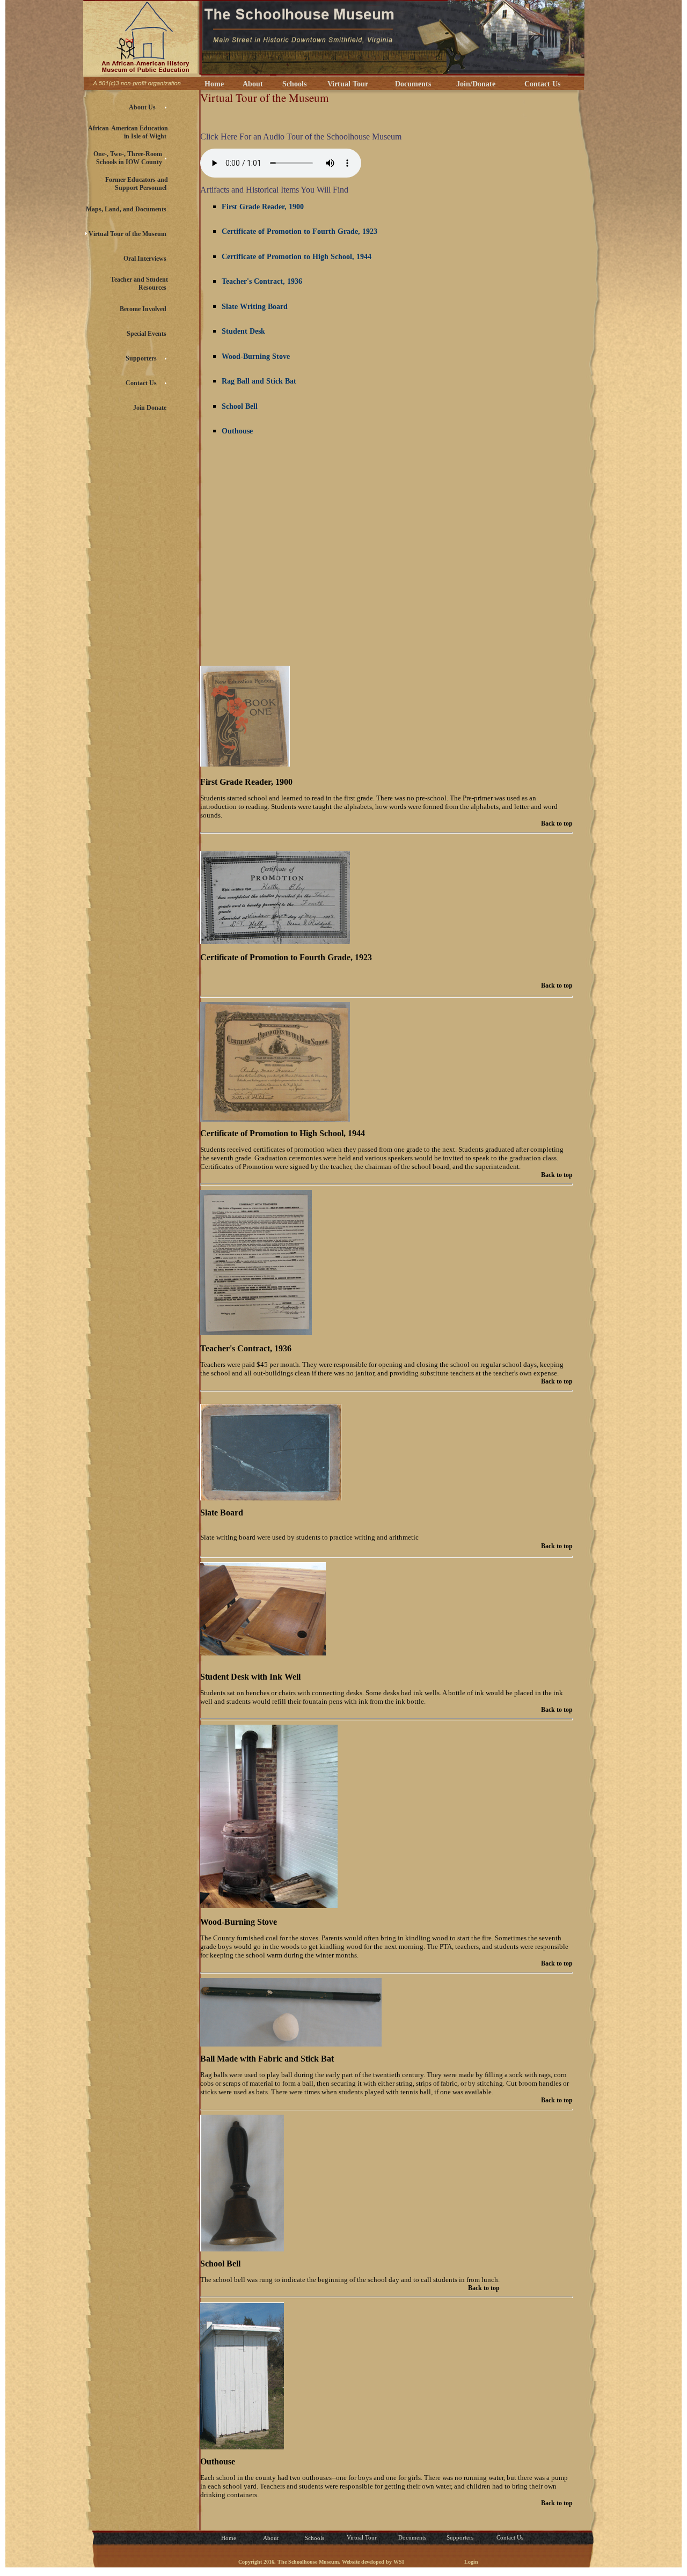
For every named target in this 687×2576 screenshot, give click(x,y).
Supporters (460, 2537)
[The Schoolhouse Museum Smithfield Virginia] (142, 73)
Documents (411, 84)
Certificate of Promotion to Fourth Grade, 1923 (299, 231)
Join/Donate (474, 84)
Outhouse (237, 431)
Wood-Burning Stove (256, 356)
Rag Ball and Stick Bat (259, 381)
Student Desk (243, 331)
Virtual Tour (346, 84)
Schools (292, 84)
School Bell (240, 406)
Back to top (557, 823)
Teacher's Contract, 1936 (262, 281)
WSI (399, 2562)
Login (471, 2562)
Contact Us (540, 84)
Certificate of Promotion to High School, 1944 (297, 257)
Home (212, 84)
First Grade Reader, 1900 (263, 207)
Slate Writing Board (255, 307)
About (251, 84)
